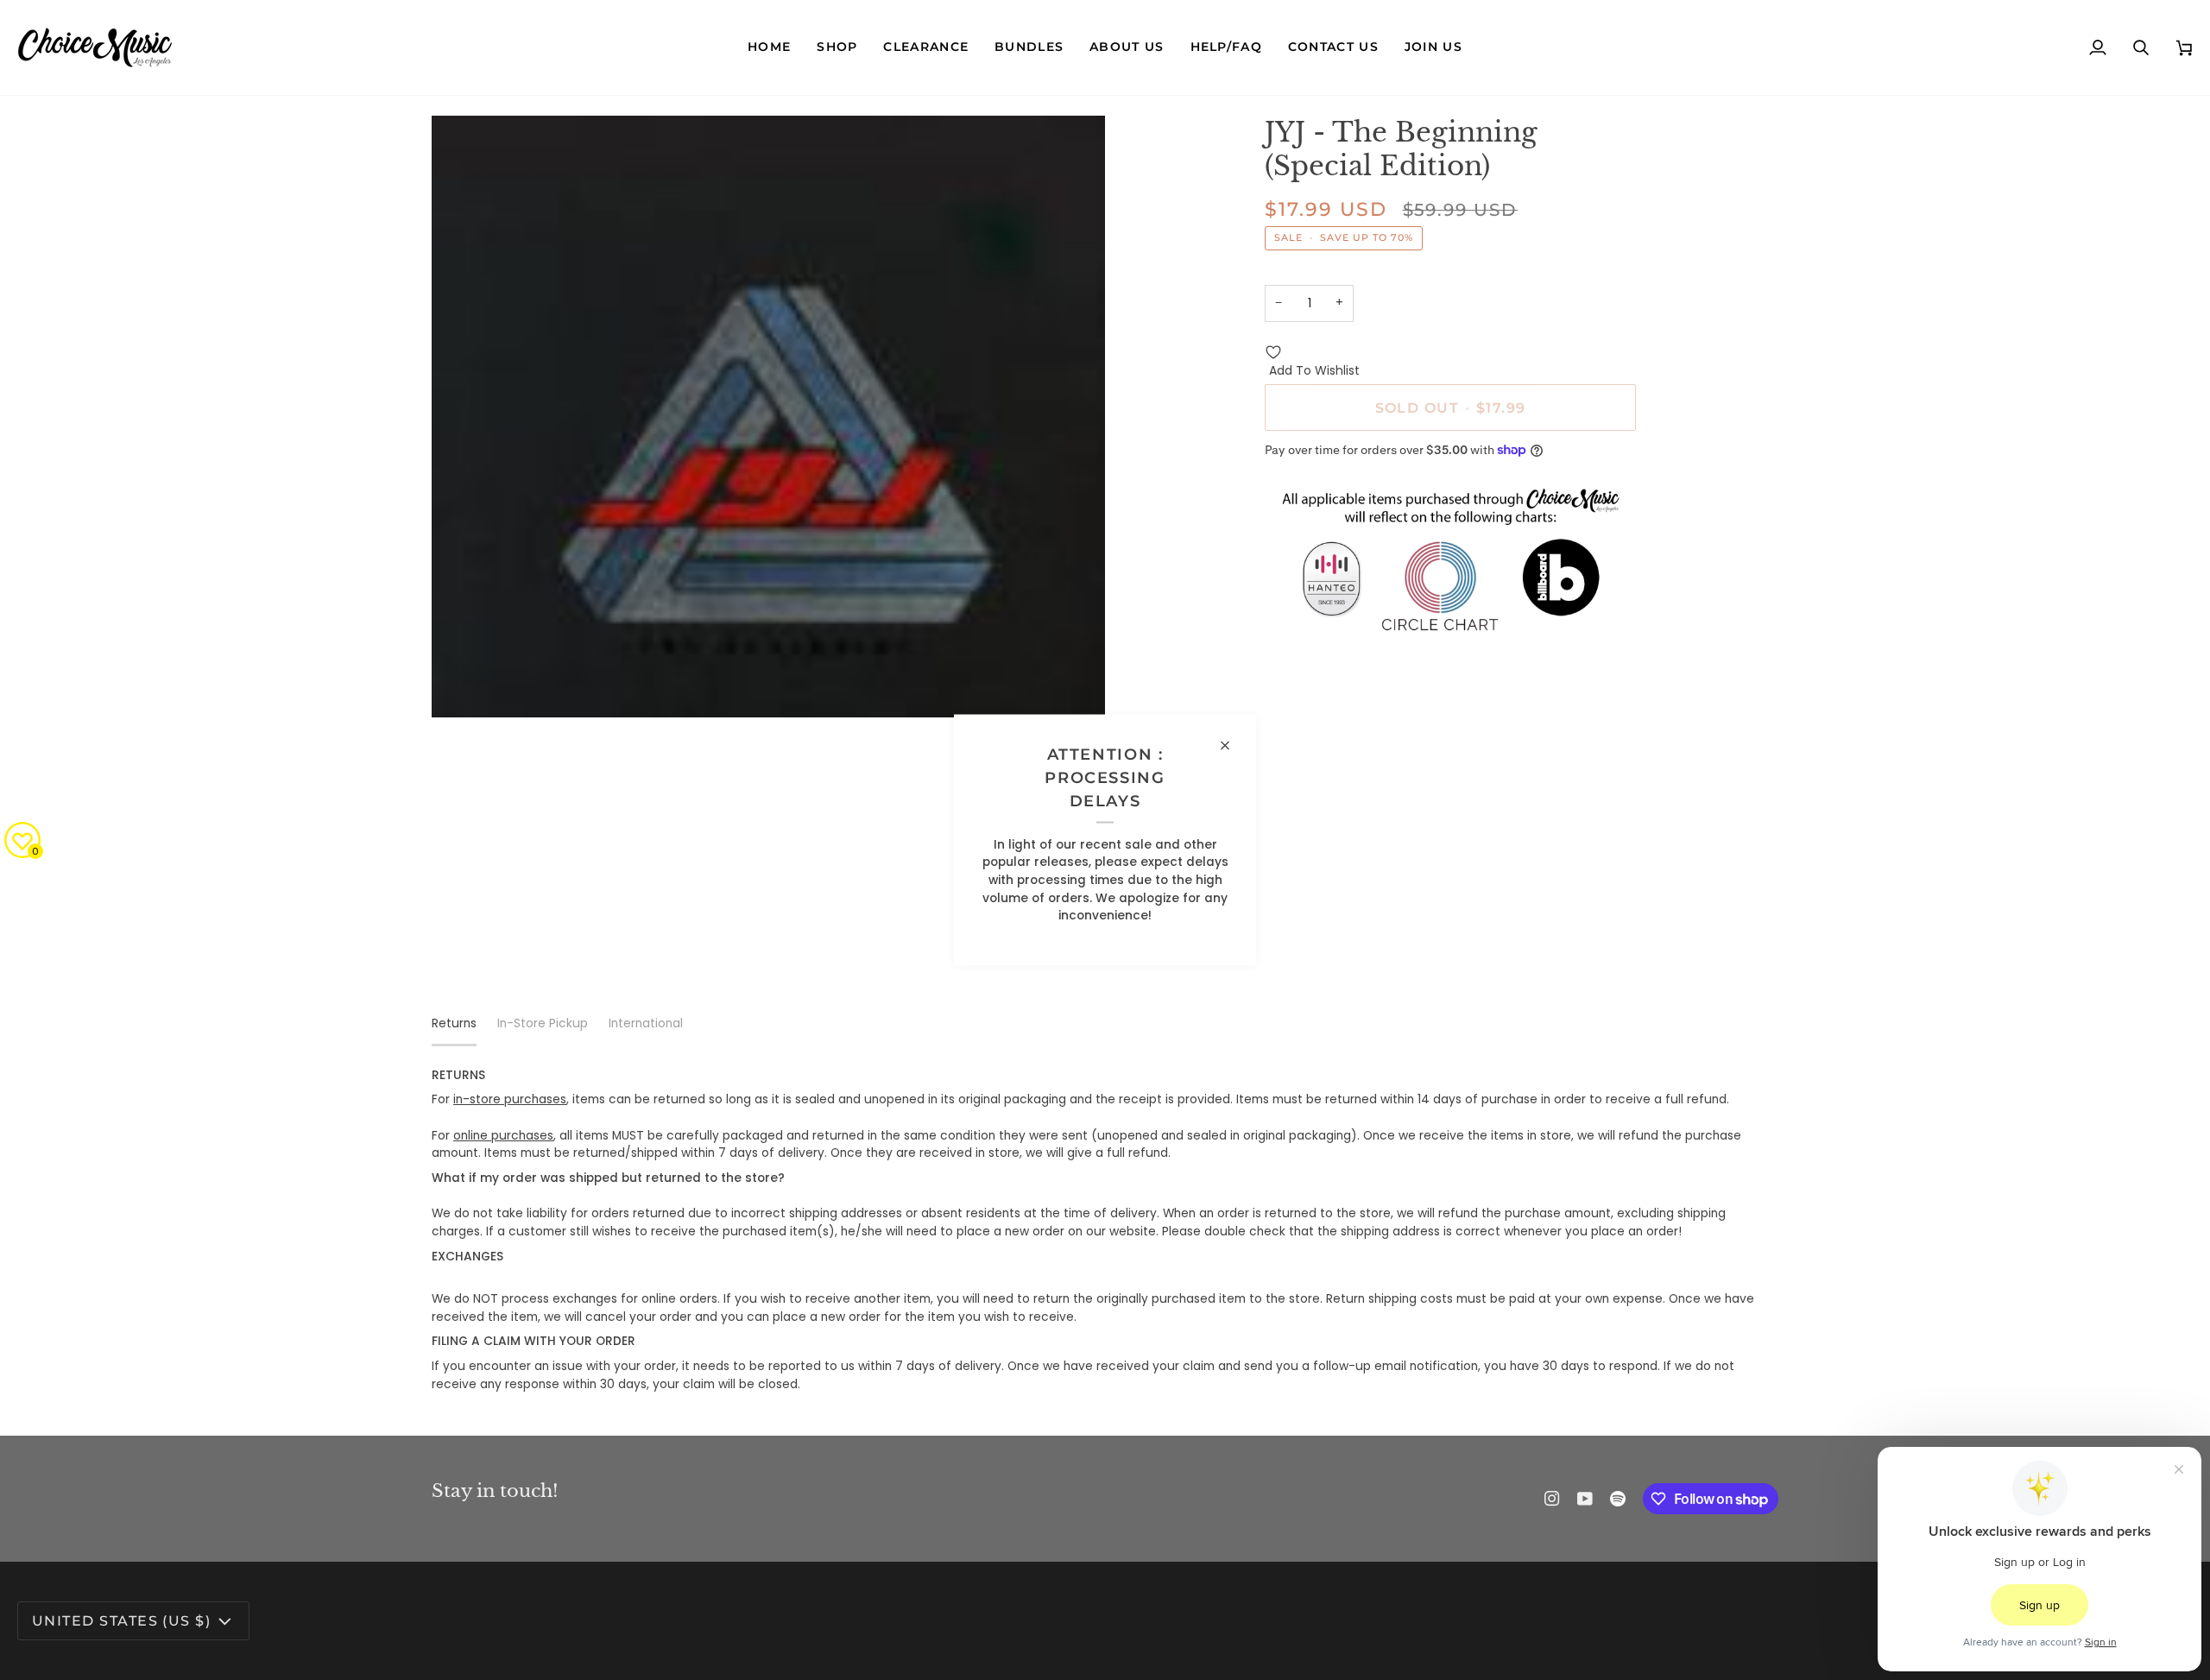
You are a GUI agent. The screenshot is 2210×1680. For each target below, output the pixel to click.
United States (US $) (121, 1620)
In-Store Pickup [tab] (543, 1023)
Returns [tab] (454, 1023)
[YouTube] (1585, 1499)
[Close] (1232, 746)
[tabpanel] (1105, 1231)
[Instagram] (1552, 1499)
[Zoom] (464, 685)
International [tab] (646, 1023)
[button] (837, 47)
